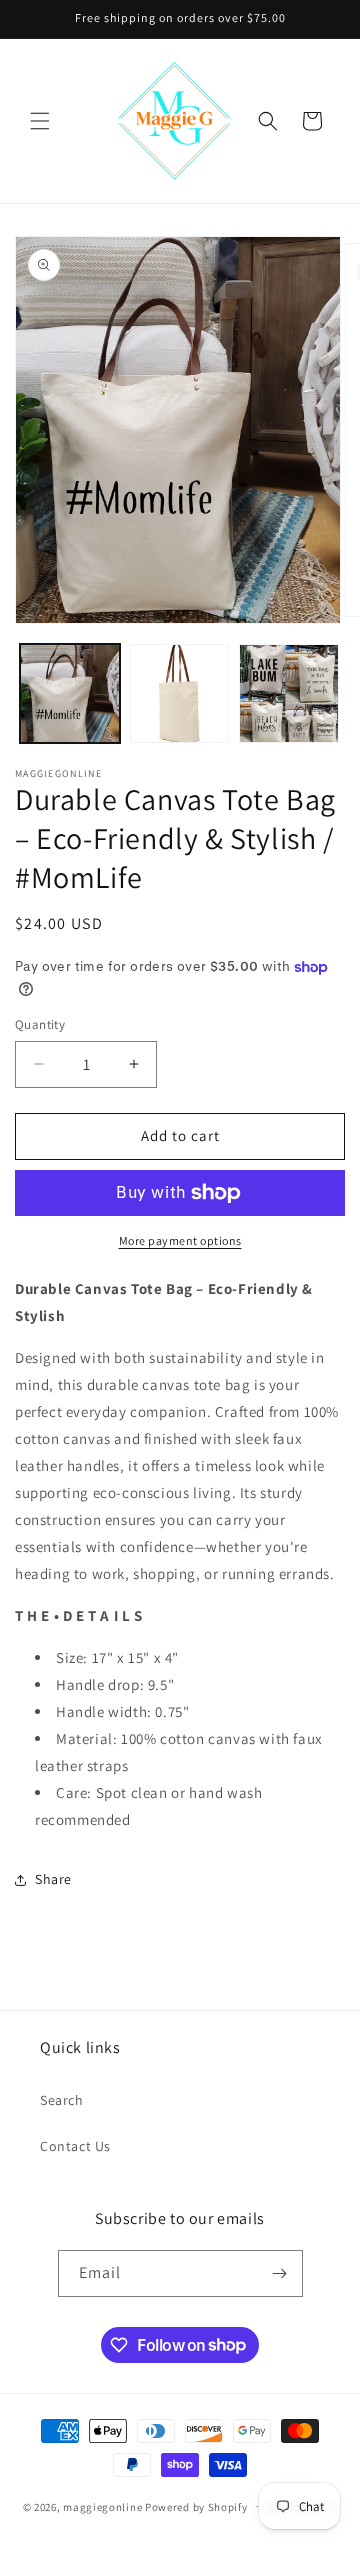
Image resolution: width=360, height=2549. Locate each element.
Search (62, 2100)
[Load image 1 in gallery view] (70, 694)
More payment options (180, 1240)
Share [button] (53, 1879)
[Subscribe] (280, 2273)
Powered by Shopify (196, 2506)
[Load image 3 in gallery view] (289, 694)
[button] (40, 121)
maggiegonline (102, 2506)
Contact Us (75, 2146)
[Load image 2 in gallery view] (180, 694)
